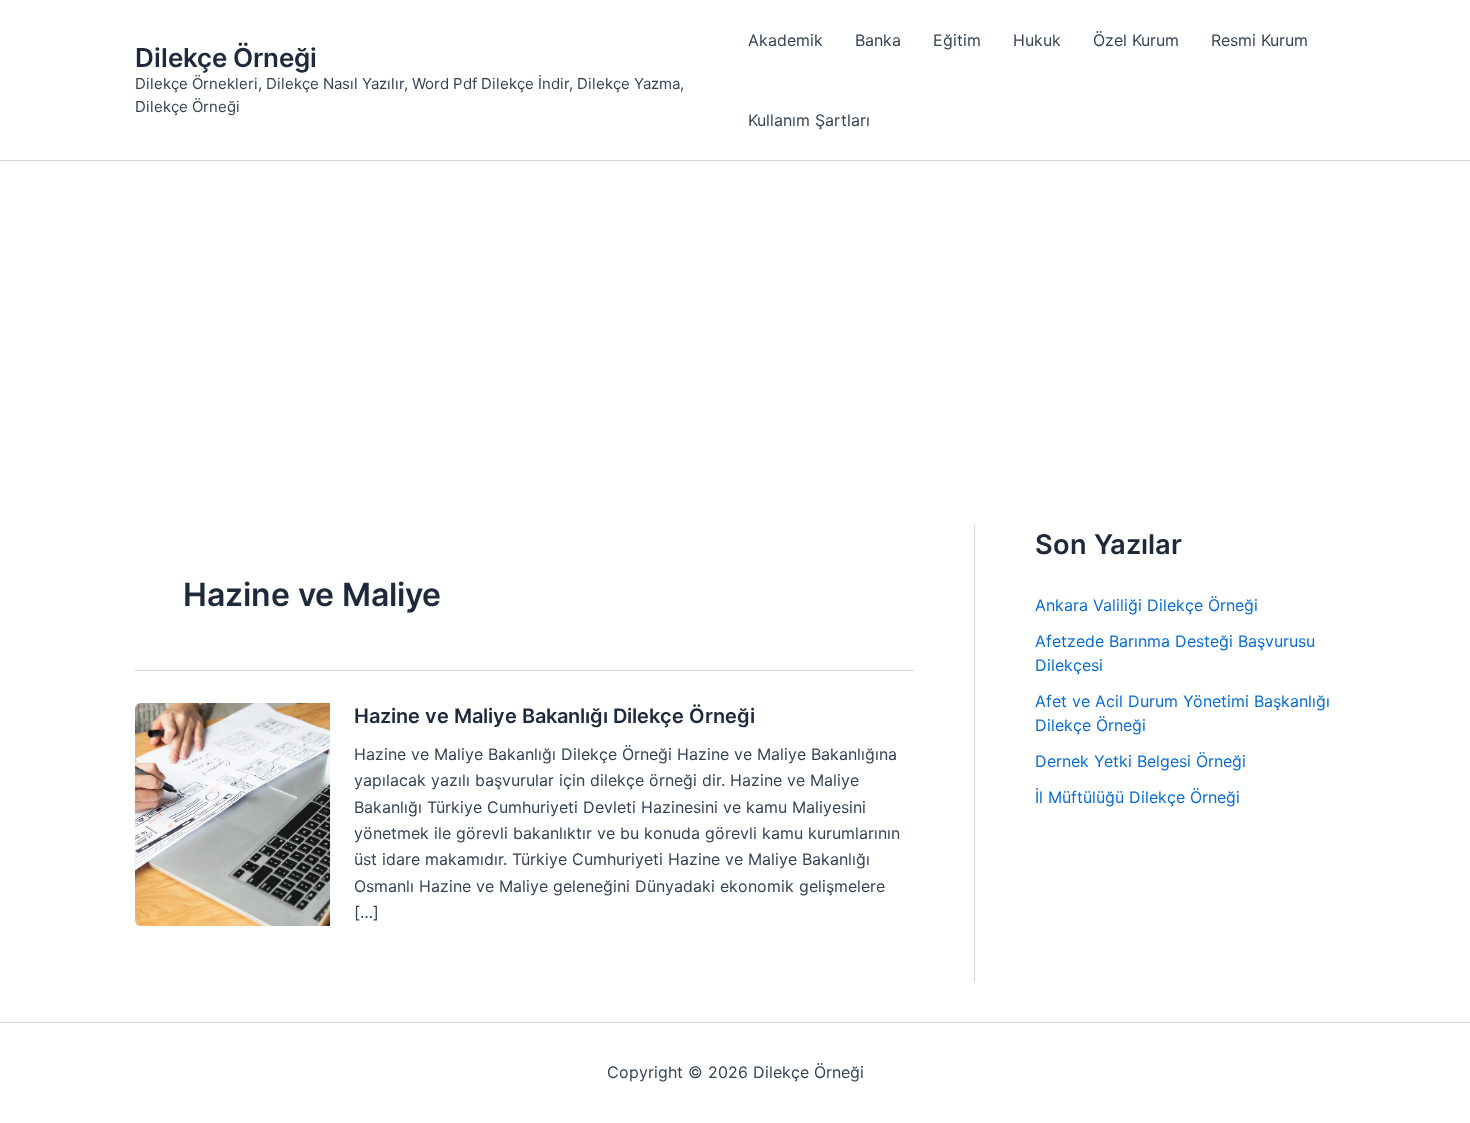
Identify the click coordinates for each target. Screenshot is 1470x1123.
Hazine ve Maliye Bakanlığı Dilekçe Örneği (554, 716)
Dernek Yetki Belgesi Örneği (1140, 761)
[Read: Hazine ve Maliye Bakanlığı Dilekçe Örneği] (232, 813)
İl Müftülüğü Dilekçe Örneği (1137, 797)
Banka (878, 40)
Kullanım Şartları (809, 120)
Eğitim (957, 40)
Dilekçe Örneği (226, 57)
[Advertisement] (735, 311)
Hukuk (1037, 40)
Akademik (785, 40)
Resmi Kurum (1259, 40)
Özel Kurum (1136, 40)
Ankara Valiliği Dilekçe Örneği (1146, 605)
